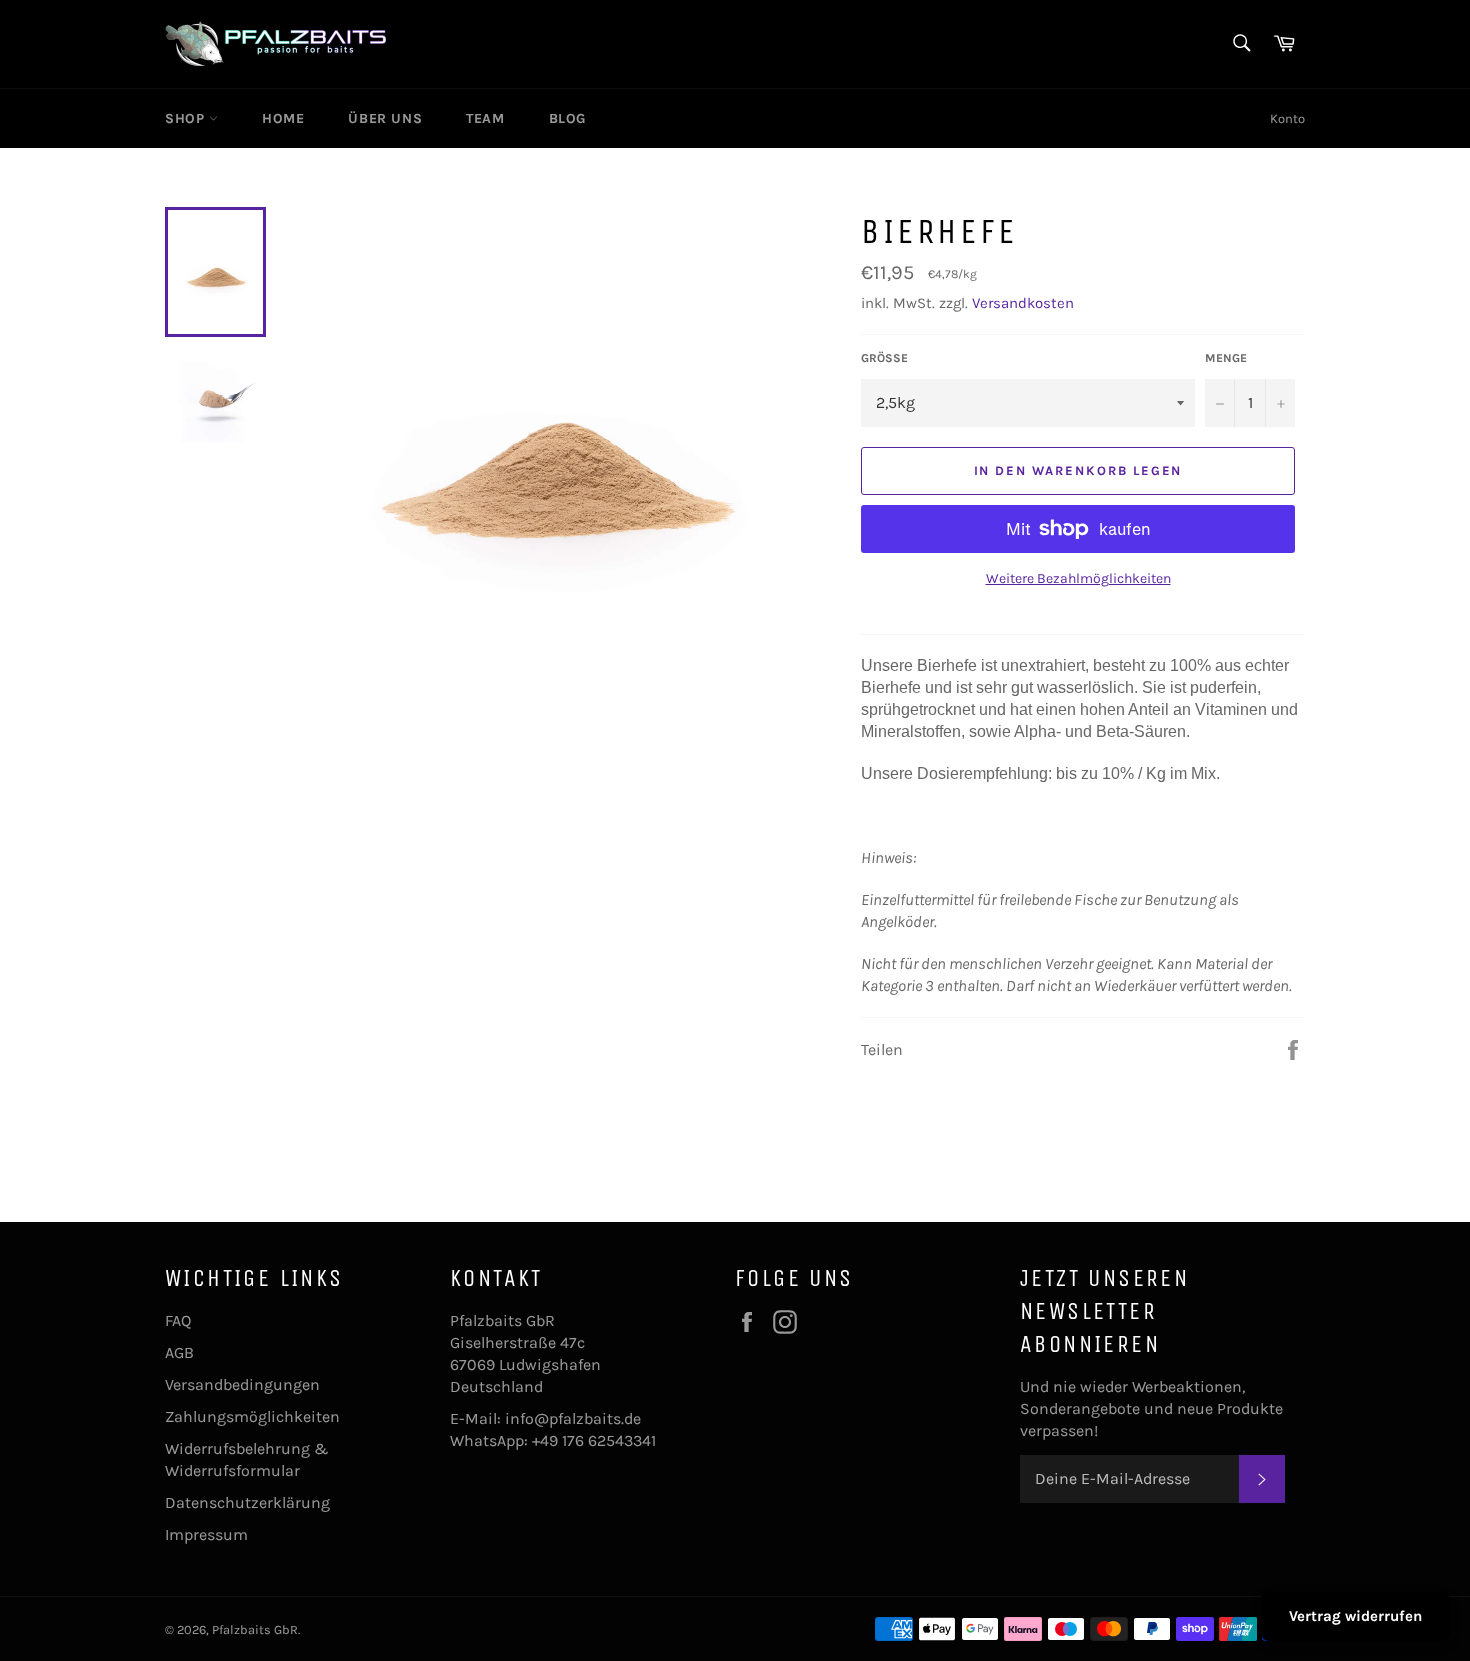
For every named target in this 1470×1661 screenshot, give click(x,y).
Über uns (385, 118)
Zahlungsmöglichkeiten (252, 1416)
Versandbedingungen (242, 1384)
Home (283, 118)
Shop (187, 118)
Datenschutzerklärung (247, 1502)
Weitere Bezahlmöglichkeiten (1078, 578)
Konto (1287, 118)
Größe (884, 358)
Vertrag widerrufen (1355, 1616)
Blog (567, 118)
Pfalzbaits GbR (255, 1629)
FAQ (178, 1320)
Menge (1226, 358)
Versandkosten (1023, 303)
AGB (179, 1352)
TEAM (485, 118)
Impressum (206, 1534)
